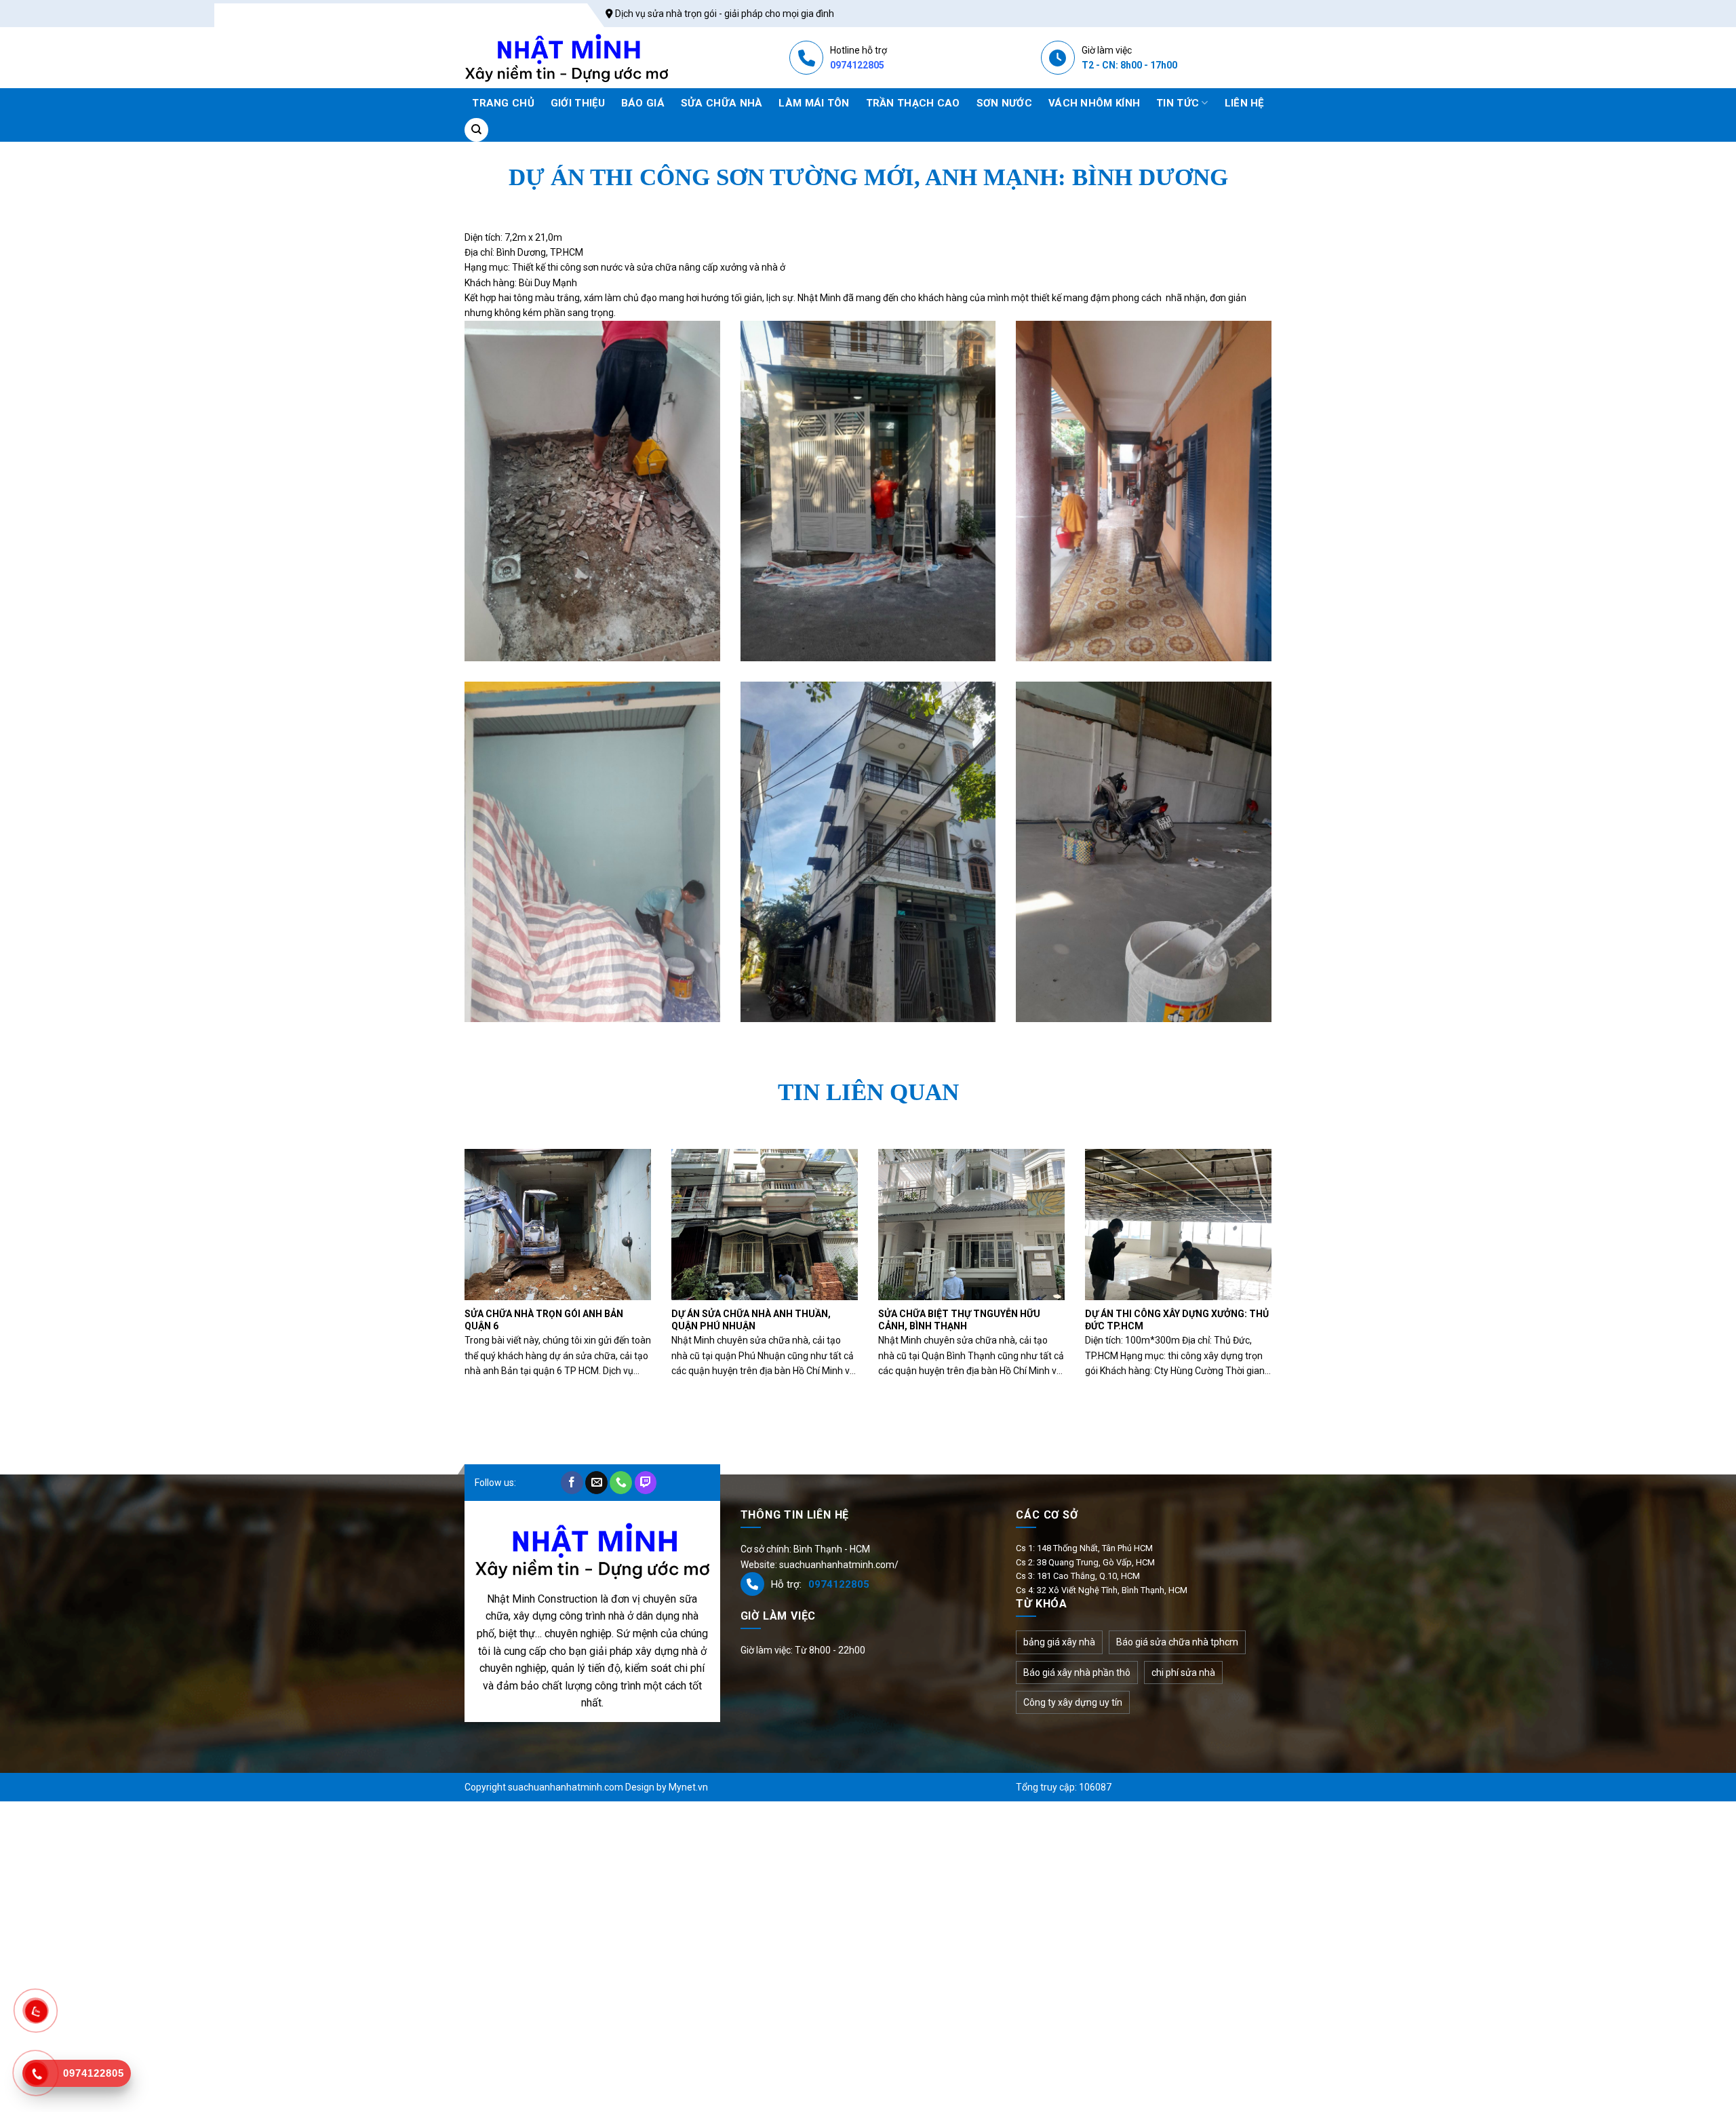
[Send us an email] (596, 1483)
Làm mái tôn (814, 103)
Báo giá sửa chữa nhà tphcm (1177, 1642)
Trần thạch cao (913, 103)
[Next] (1248, 1240)
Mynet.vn (688, 1787)
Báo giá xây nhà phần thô (1077, 1673)
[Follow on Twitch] (646, 1483)
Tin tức (1178, 103)
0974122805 (857, 65)
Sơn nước (1004, 103)
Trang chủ (503, 103)
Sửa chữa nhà (722, 103)
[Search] (476, 130)
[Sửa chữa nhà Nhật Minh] (567, 58)
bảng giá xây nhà (1059, 1642)
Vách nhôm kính (1094, 103)
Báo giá (643, 103)
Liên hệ (1244, 103)
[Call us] (621, 1483)
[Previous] (488, 1240)
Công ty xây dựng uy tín (1073, 1702)
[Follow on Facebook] (572, 1483)
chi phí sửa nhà (1183, 1673)
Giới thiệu (578, 103)
